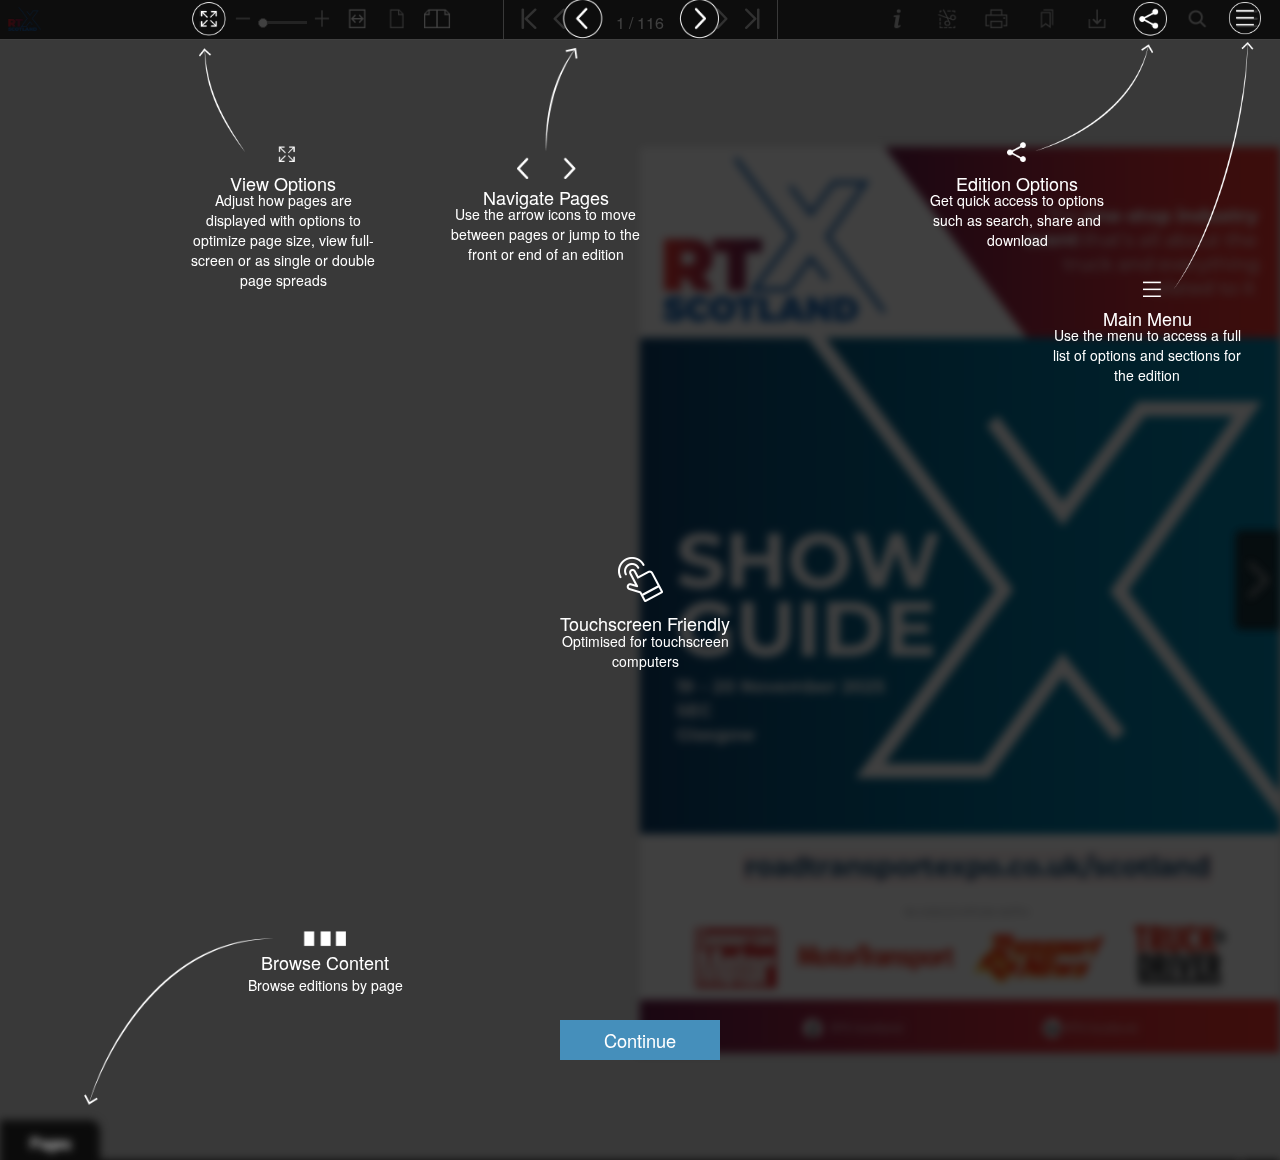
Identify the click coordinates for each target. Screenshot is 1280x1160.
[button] (640, 1040)
